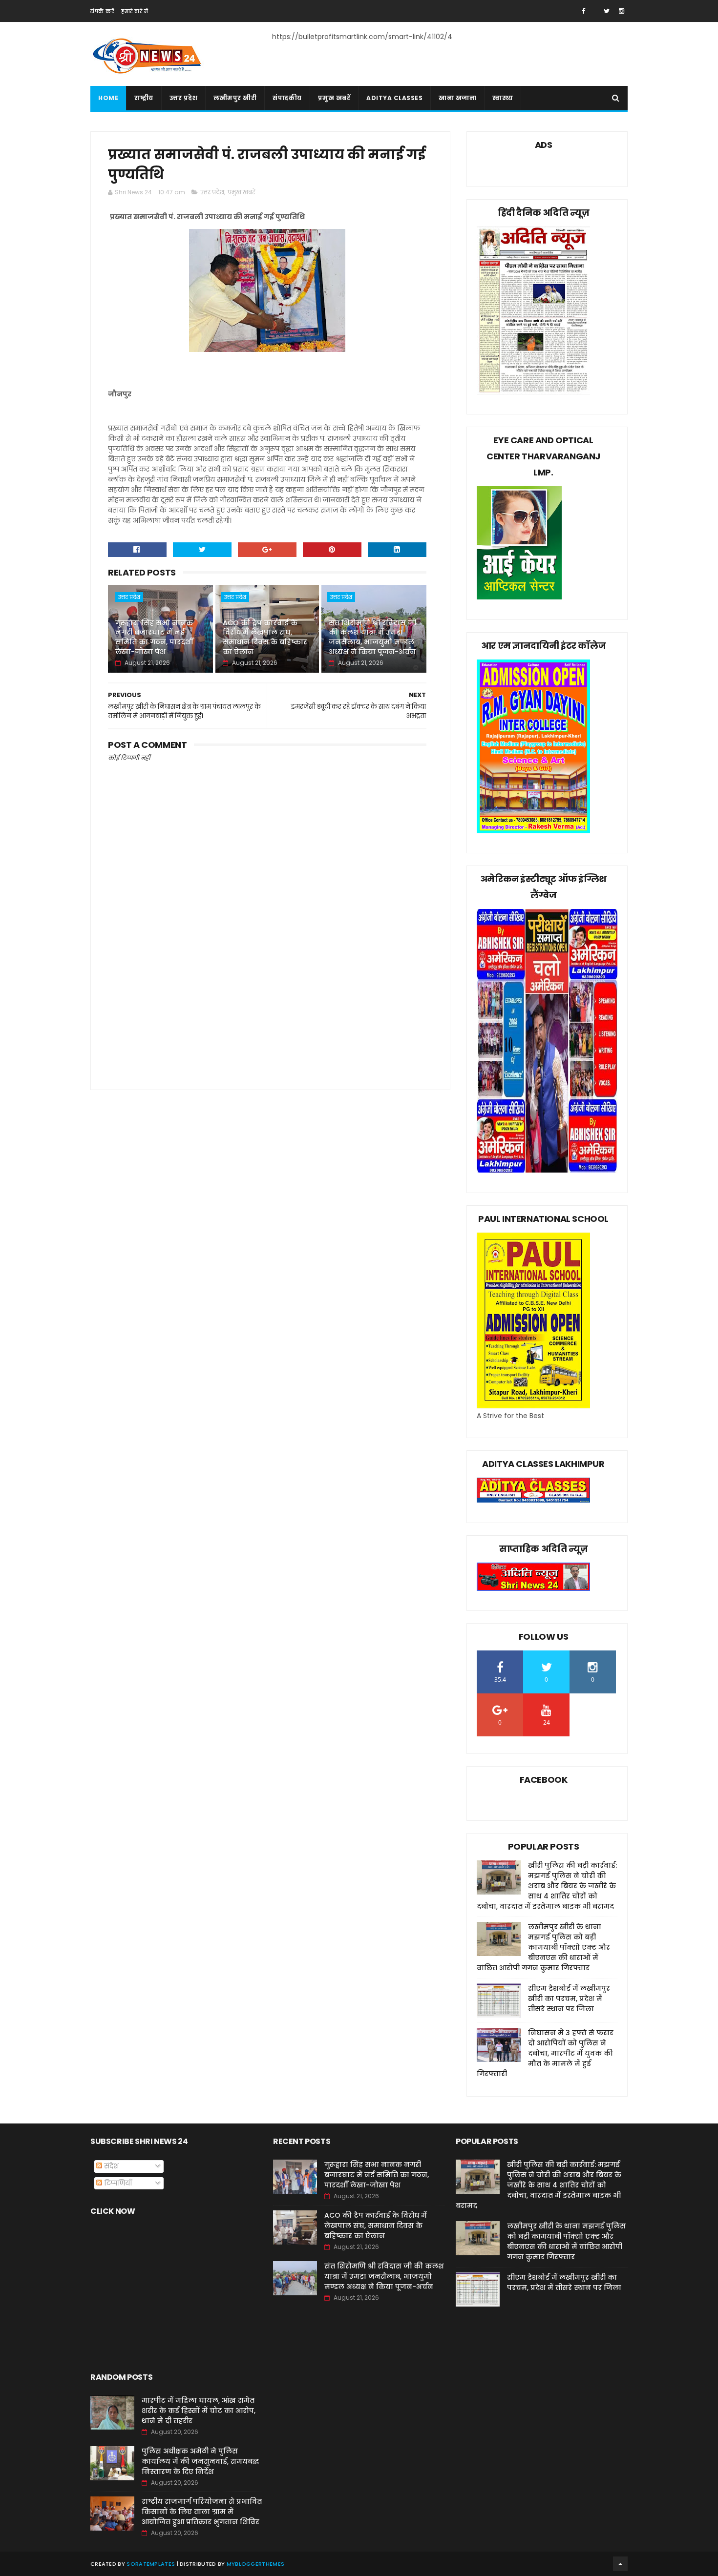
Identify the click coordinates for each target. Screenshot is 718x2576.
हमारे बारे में (135, 11)
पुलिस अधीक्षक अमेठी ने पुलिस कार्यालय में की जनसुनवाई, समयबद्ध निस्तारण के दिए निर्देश (200, 2461)
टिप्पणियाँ (117, 2183)
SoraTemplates (151, 2564)
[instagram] (622, 11)
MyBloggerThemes (256, 2564)
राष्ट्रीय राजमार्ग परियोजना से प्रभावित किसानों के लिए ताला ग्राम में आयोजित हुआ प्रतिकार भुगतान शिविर (202, 2512)
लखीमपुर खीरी (235, 98)
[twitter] (607, 11)
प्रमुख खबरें (334, 98)
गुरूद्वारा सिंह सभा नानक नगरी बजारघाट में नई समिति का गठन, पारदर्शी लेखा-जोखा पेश (154, 637)
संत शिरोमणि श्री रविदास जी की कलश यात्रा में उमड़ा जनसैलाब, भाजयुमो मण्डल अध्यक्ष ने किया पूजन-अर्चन (372, 637)
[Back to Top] (620, 2564)
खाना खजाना (457, 98)
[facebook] (583, 11)
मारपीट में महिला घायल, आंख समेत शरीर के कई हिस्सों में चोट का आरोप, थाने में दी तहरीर (199, 2411)
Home (108, 98)
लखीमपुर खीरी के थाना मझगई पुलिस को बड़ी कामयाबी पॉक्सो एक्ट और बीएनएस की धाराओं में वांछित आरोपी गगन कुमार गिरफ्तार (543, 1947)
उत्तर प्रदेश (184, 98)
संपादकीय (287, 98)
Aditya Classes (394, 98)
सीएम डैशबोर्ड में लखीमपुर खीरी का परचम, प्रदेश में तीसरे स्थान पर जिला (569, 1999)
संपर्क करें (102, 11)
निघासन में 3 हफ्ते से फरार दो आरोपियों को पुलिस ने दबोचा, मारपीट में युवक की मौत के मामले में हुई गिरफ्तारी (545, 2053)
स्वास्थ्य (503, 98)
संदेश (110, 2166)
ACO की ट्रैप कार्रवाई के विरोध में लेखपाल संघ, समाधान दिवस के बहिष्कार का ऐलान (265, 637)
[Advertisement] (267, 995)
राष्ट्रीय (144, 98)
